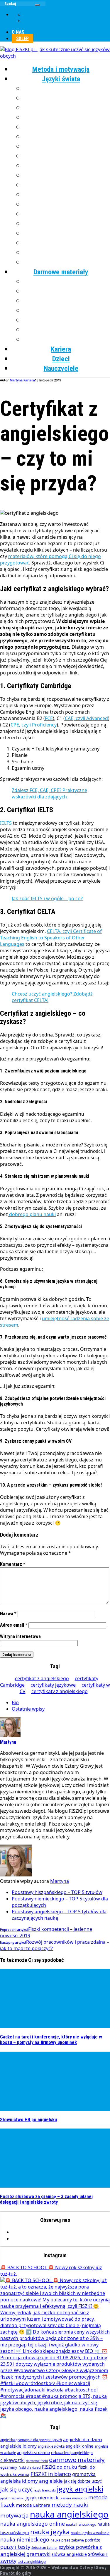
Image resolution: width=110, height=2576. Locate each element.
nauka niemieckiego (25, 2539)
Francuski (67, 108)
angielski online (79, 2446)
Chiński (67, 98)
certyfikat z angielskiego (42, 1678)
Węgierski (67, 243)
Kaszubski (67, 147)
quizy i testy (15, 2547)
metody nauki (70, 2505)
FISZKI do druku (60, 2467)
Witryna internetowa (20, 1636)
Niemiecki (67, 175)
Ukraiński (67, 233)
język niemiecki (43, 2497)
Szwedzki (67, 224)
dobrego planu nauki (32, 1214)
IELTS (6, 823)
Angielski (67, 89)
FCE (49, 718)
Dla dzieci (67, 340)
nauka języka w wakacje (90, 2533)
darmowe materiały (77, 2460)
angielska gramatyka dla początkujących (31, 2440)
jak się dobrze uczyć (83, 2481)
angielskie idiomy (18, 2446)
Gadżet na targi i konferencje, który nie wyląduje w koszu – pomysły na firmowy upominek (51, 2040)
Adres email (14, 1625)
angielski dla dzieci (83, 2439)
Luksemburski (67, 166)
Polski (67, 195)
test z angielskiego (32, 2562)
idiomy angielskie (42, 2481)
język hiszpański (12, 2498)
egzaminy (9, 2467)
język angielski (80, 2489)
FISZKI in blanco (51, 2474)
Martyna (60, 1881)
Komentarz (13, 1564)
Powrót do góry (16, 2573)
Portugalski (67, 204)
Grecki (67, 118)
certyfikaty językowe (53, 1685)
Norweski (67, 185)
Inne (67, 262)
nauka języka (50, 2532)
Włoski (67, 253)
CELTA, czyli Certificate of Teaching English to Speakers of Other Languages (51, 938)
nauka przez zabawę (67, 2540)
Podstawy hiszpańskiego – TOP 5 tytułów (57, 1892)
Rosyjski (67, 214)
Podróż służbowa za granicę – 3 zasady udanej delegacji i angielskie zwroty (46, 2199)
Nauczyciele (61, 369)
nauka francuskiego (81, 2524)
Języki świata (61, 79)
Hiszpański (67, 127)
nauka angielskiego (69, 2514)
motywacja (15, 2515)
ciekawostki (12, 2460)
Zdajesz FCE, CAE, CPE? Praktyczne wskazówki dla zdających (49, 793)
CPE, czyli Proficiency (34, 725)
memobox (80, 2498)
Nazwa (8, 1614)
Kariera (61, 349)
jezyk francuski (45, 2490)
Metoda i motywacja (61, 69)
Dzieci (61, 359)
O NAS (18, 32)
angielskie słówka (51, 2446)
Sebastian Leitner (44, 2548)
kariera (66, 2498)
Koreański (67, 156)
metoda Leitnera (33, 2505)
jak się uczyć (16, 2489)
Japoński (67, 137)
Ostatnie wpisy (28, 1709)
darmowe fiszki (37, 2461)
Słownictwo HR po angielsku (28, 2120)
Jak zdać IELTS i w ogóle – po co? (47, 898)
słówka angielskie (69, 2554)
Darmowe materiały (61, 272)
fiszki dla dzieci (30, 2467)
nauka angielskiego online (33, 2524)
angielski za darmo (33, 2453)
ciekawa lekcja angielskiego (72, 2453)
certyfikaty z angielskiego (60, 1691)
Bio (15, 1702)
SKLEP (22, 38)
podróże (93, 2540)
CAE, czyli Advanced (86, 718)
